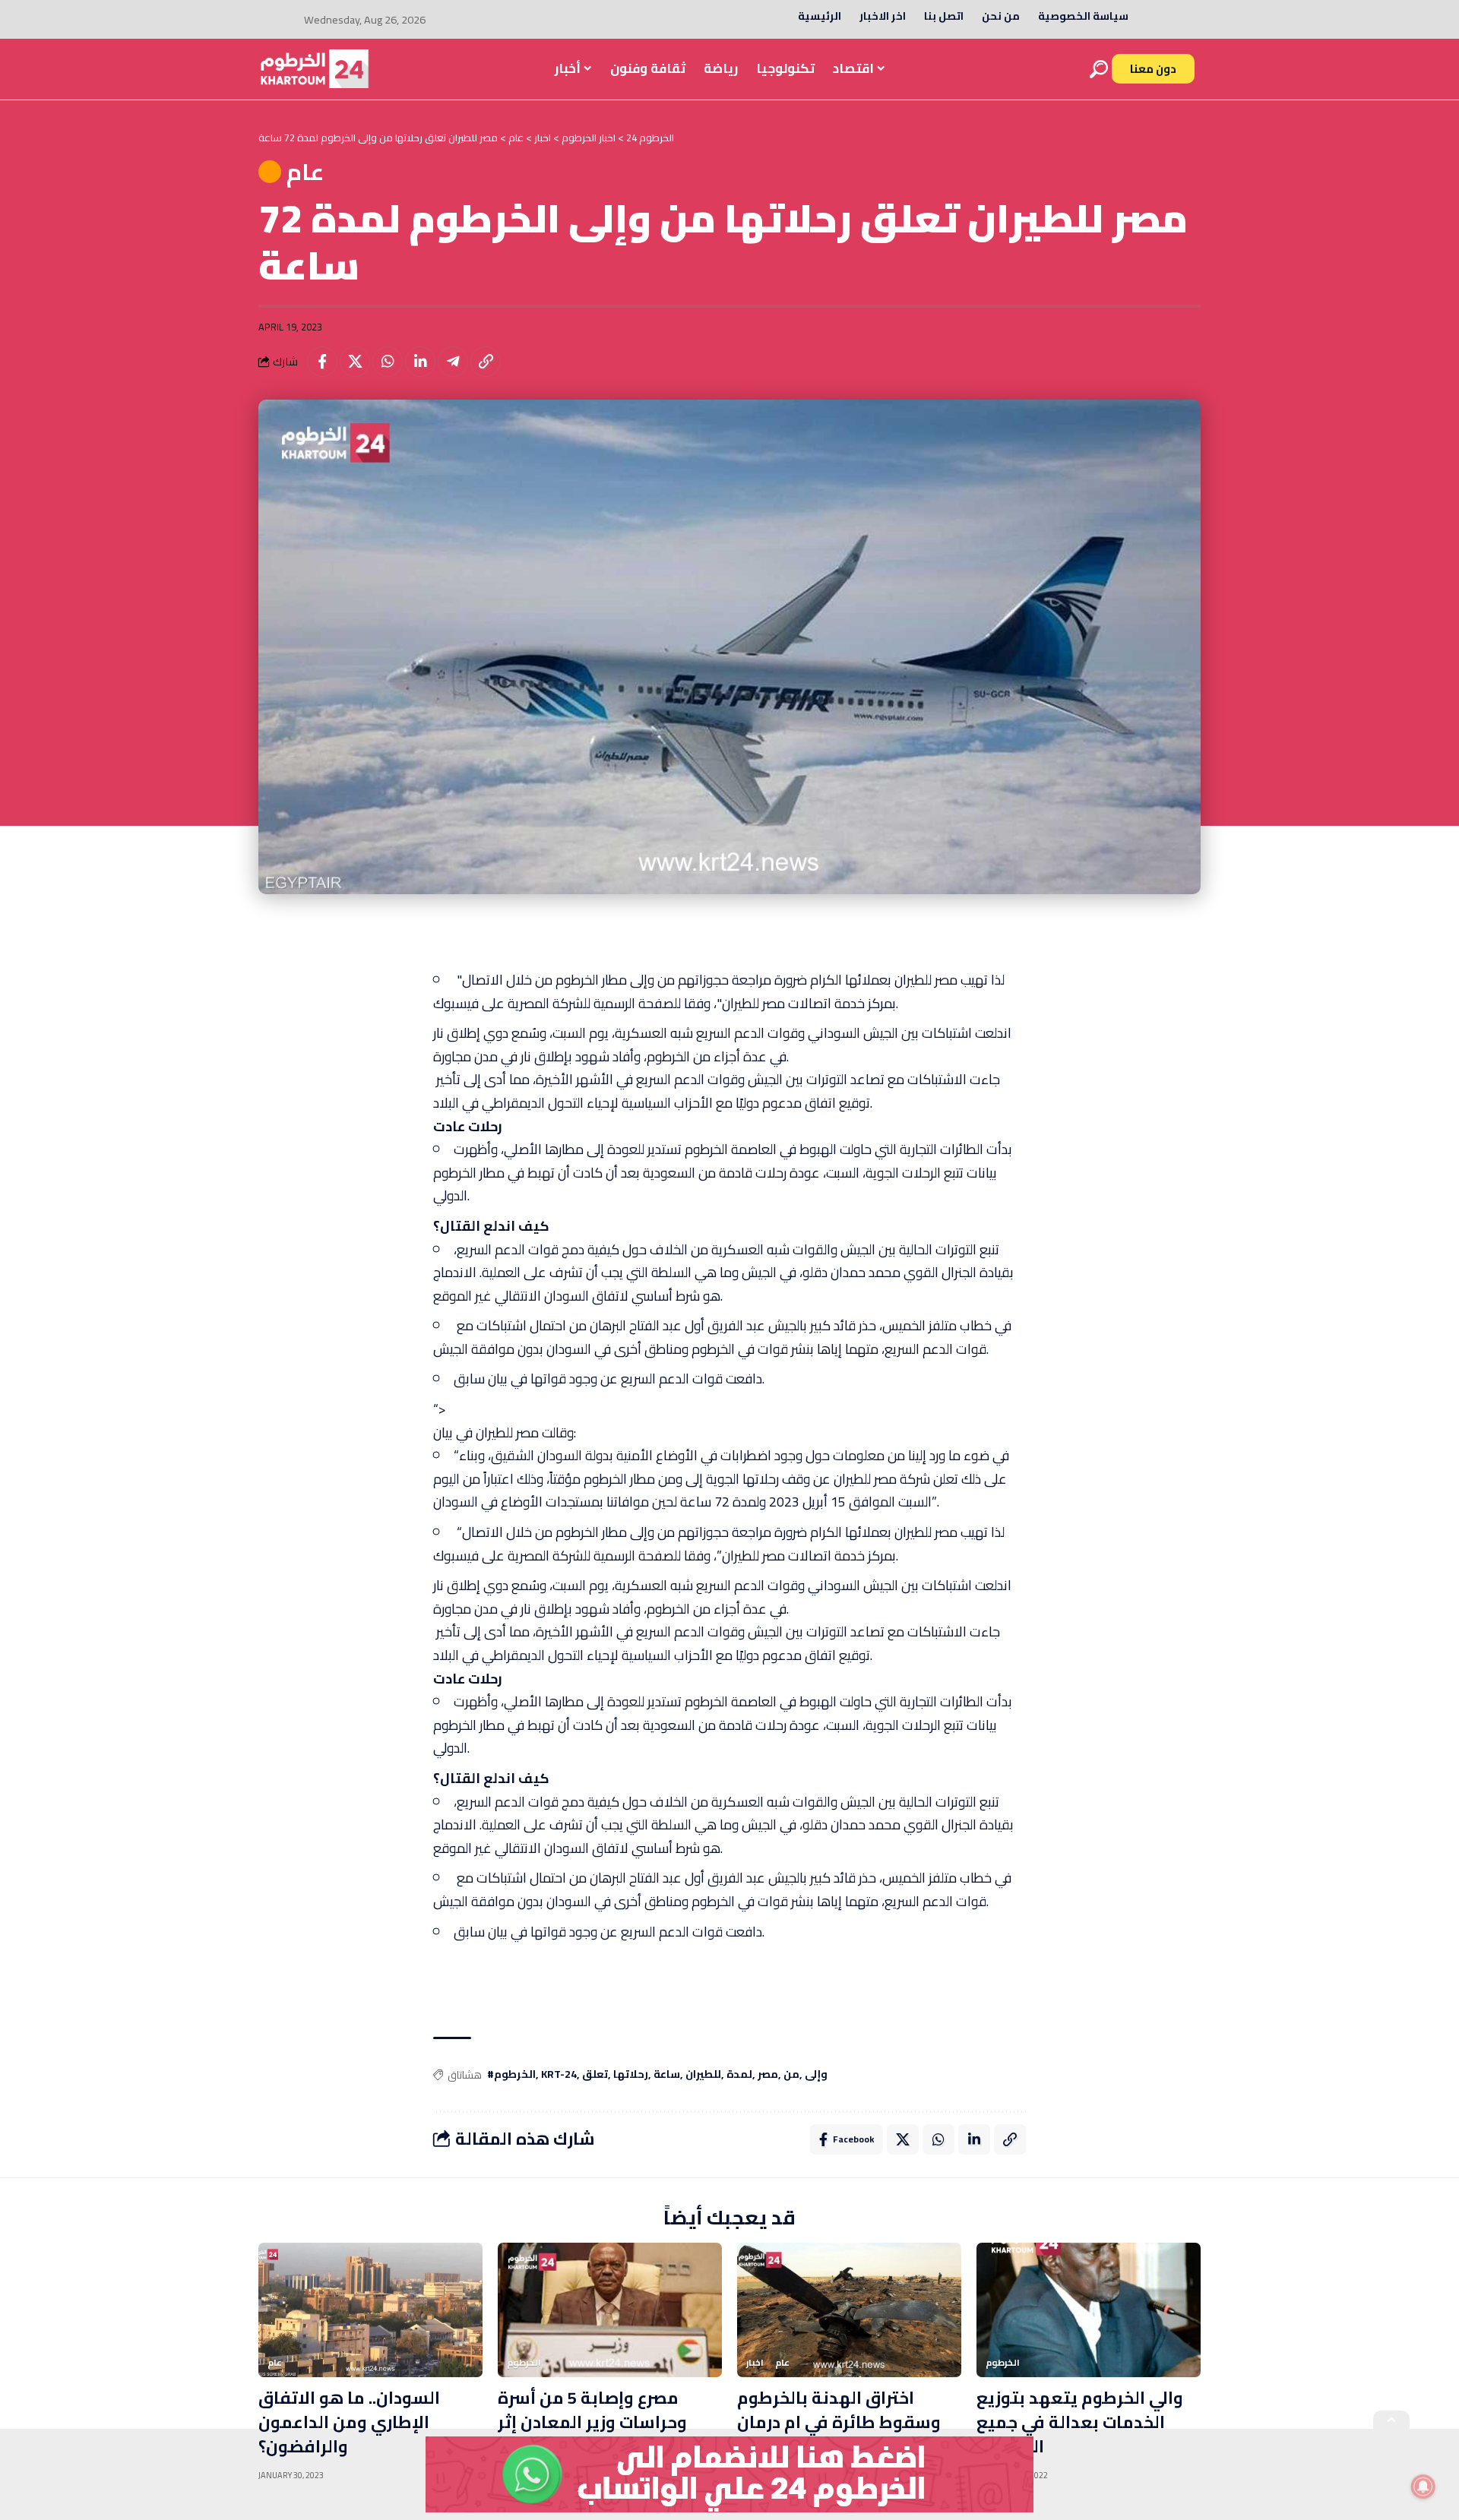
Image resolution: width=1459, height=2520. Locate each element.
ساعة (667, 2075)
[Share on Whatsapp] (388, 362)
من (791, 2075)
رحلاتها (631, 2075)
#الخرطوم (511, 2075)
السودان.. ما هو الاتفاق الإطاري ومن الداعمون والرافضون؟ (349, 2422)
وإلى (816, 2075)
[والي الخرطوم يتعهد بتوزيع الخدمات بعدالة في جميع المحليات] (1089, 2310)
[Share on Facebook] (322, 362)
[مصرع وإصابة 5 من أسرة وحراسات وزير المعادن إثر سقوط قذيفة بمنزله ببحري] (610, 2310)
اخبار (755, 2363)
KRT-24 (559, 2075)
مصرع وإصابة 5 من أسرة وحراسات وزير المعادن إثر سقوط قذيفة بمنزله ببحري (601, 2422)
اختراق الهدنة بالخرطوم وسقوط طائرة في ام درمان (839, 2410)
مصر (768, 2075)
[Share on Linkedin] (420, 362)
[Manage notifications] (1423, 2487)
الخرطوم (524, 2363)
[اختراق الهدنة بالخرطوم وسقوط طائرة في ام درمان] (849, 2310)
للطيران (703, 2075)
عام (305, 172)
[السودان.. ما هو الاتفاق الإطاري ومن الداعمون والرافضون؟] (370, 2310)
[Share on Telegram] (453, 362)
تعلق (595, 2075)
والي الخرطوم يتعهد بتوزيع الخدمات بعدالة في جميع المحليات (1080, 2422)
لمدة (739, 2075)
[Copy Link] (486, 362)
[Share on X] (355, 362)
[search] (1099, 69)
